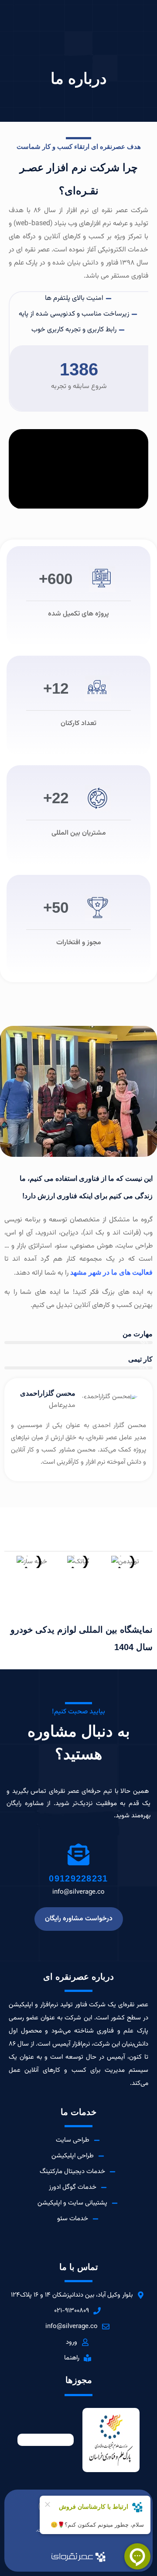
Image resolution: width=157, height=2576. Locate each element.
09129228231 (78, 1878)
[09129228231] (78, 1854)
